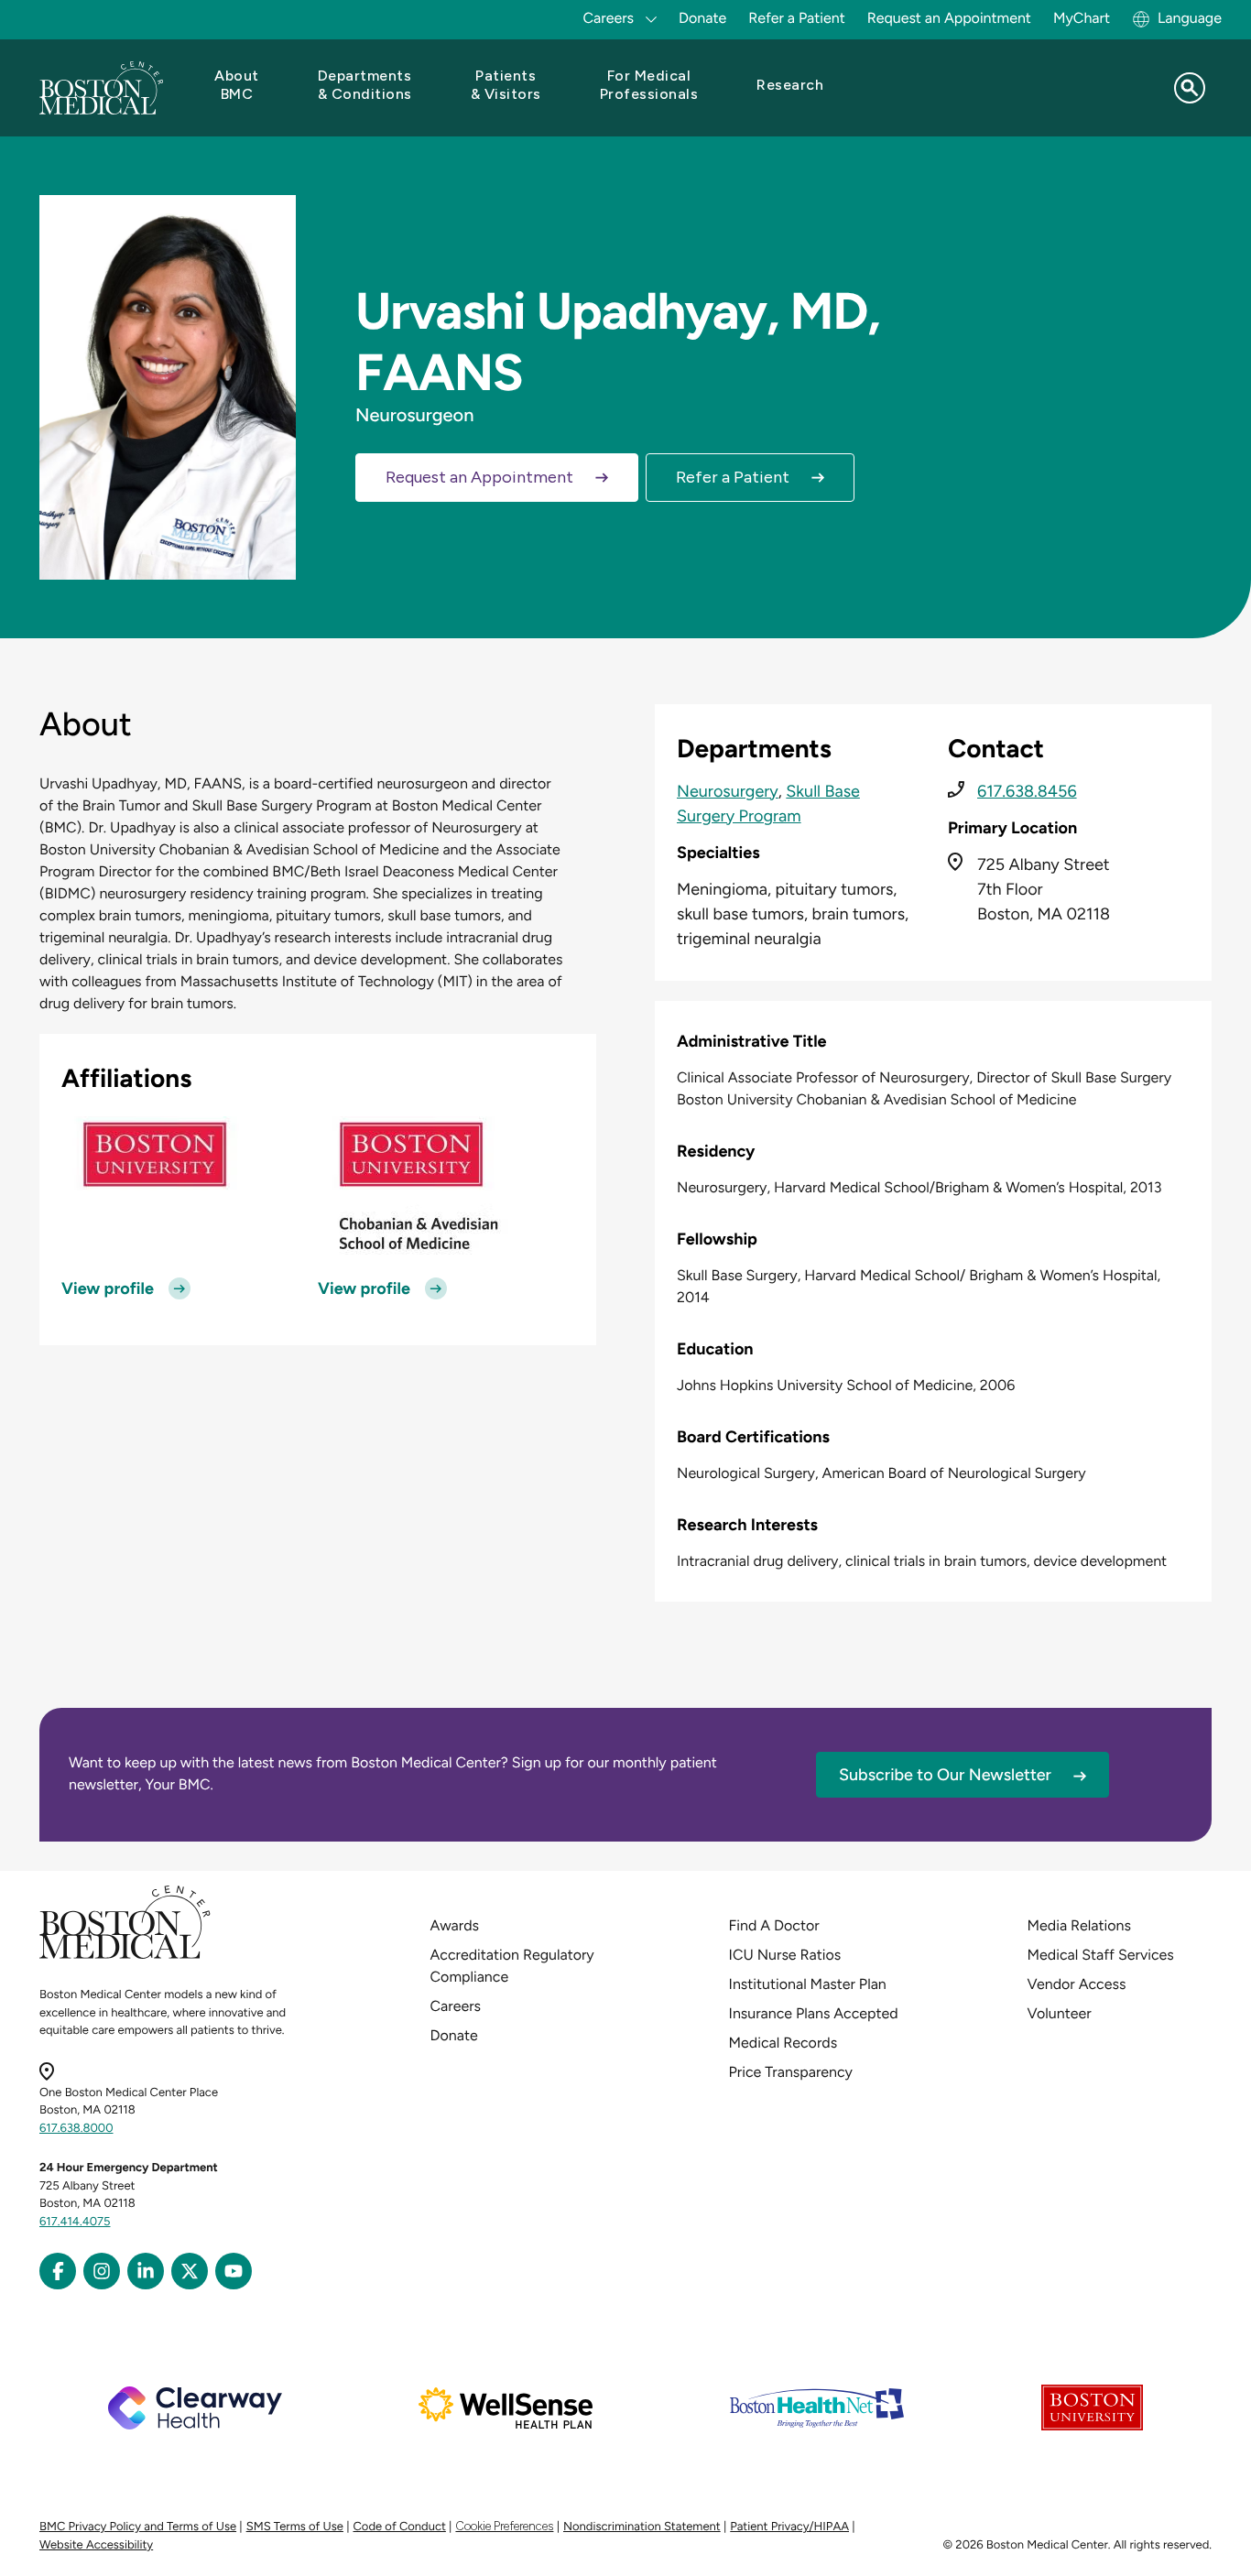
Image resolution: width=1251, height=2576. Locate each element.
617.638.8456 (1027, 791)
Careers (456, 2006)
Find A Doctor (774, 1925)
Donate (702, 18)
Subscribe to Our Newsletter (945, 1775)
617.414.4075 (75, 2222)
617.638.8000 (76, 2129)
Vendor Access (1077, 1984)
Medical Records (783, 2043)
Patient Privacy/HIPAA (789, 2527)
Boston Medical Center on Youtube (234, 2271)
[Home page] (125, 1956)
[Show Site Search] (1190, 88)
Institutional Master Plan (808, 1984)
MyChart (1082, 18)
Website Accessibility (96, 2545)
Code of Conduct (400, 2527)
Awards (455, 1925)
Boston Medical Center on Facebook (58, 2271)
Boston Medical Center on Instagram (102, 2271)
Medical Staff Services (1101, 1955)
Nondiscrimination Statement (642, 2527)
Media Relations (1079, 1925)
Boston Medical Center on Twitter (190, 2271)
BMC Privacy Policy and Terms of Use (138, 2527)
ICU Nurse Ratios (785, 1955)
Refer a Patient (797, 18)
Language (1190, 18)
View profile (108, 1288)
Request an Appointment (949, 18)
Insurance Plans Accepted (814, 2013)
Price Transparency (791, 2072)
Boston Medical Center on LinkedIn (146, 2271)
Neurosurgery (728, 791)
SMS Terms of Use (295, 2527)
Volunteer (1060, 2013)
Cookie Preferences (504, 2526)
